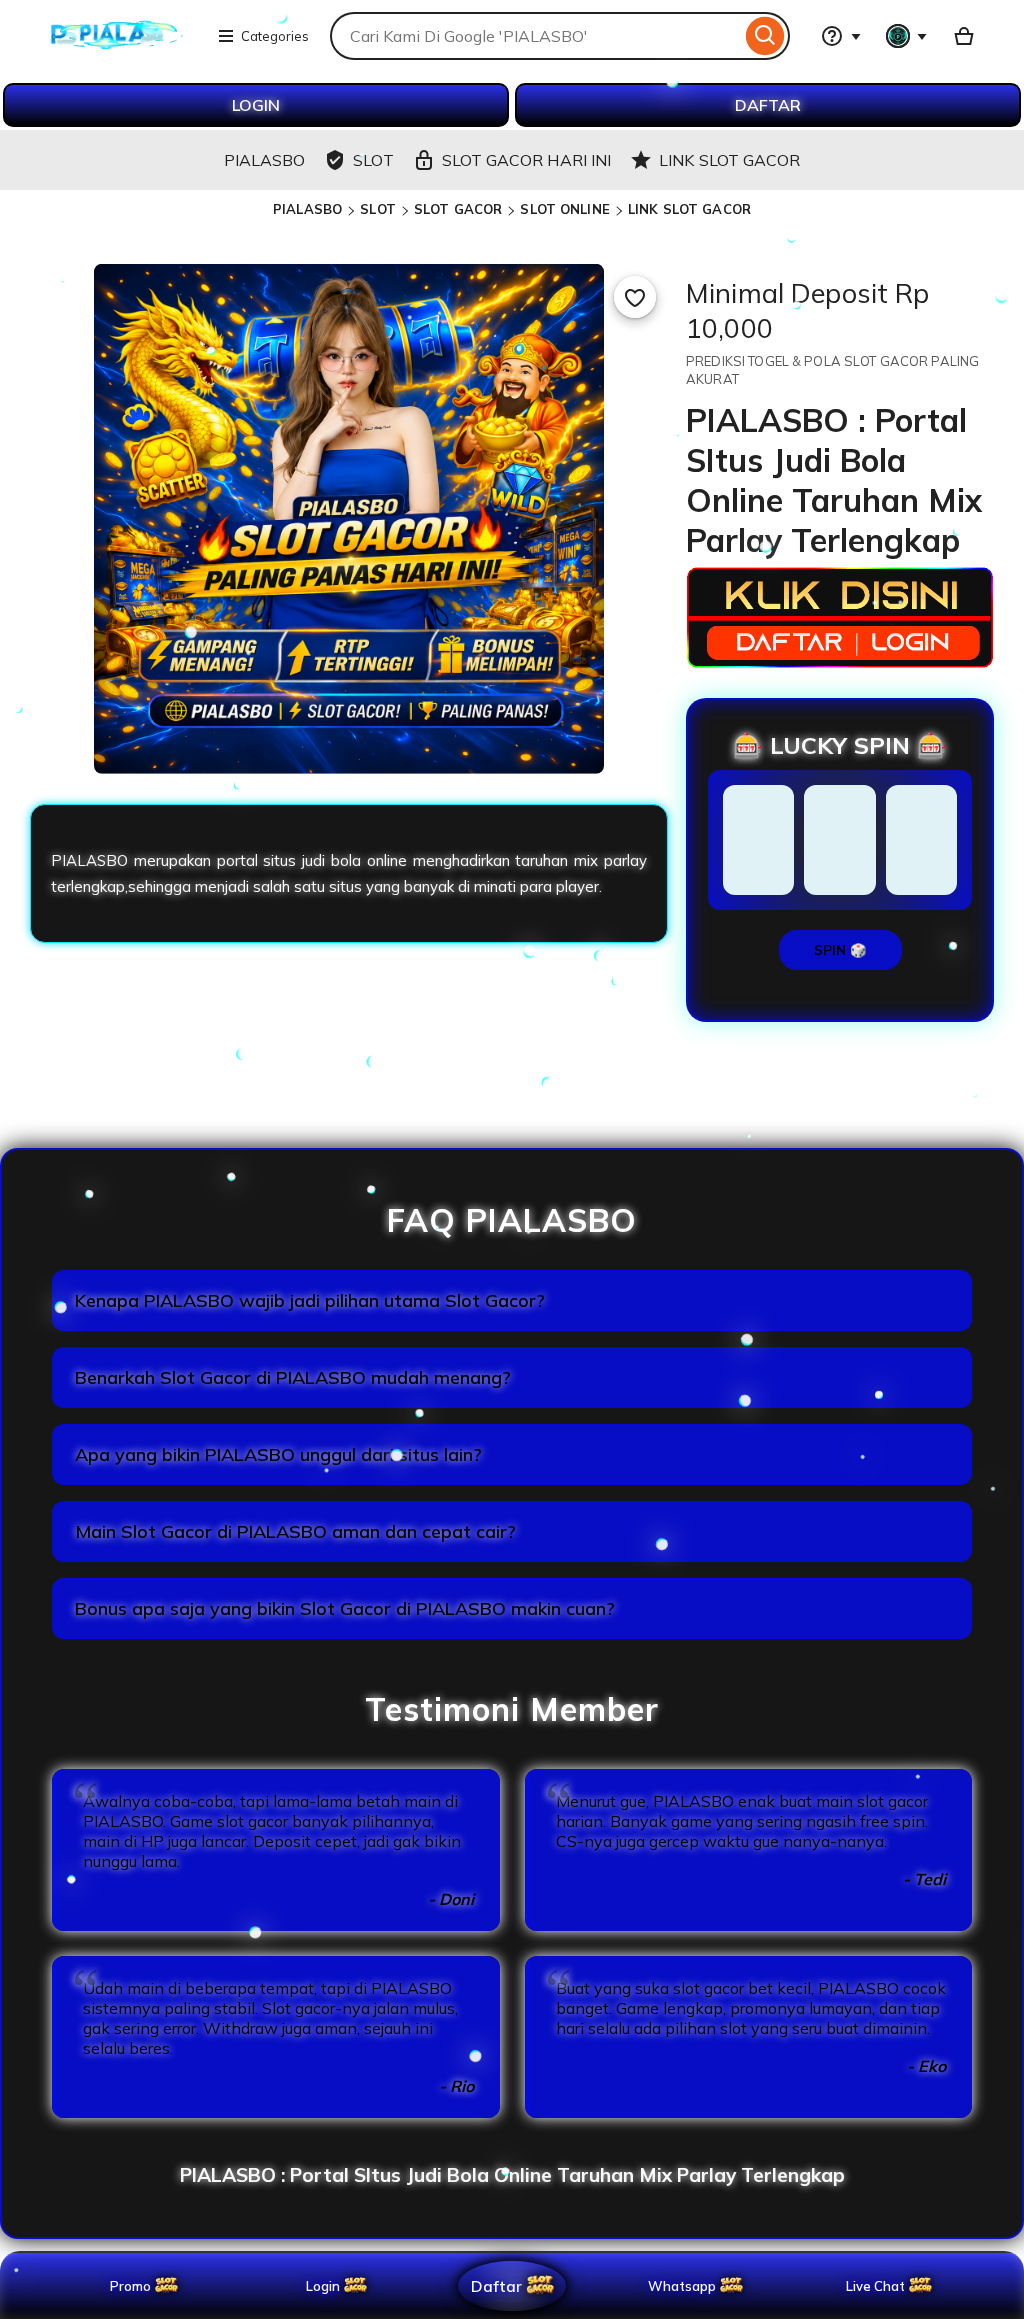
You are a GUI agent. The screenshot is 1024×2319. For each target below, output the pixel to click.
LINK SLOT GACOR (689, 209)
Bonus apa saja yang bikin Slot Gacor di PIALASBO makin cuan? (345, 1608)
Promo (130, 2286)
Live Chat (875, 2286)
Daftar (496, 2285)
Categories (275, 36)
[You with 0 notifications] (907, 36)
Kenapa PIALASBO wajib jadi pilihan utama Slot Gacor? (310, 1300)
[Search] (765, 36)
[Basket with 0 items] (964, 36)
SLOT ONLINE (564, 209)
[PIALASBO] (116, 48)
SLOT (378, 209)
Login (323, 2286)
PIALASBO (307, 209)
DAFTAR (768, 105)
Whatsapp (685, 2286)
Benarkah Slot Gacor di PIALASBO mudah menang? (293, 1377)
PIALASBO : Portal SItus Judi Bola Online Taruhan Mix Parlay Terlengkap (512, 2175)
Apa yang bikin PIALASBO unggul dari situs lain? (278, 1454)
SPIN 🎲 (840, 950)
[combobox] (535, 36)
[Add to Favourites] (635, 297)
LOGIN (256, 105)
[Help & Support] (841, 36)
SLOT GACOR (458, 209)
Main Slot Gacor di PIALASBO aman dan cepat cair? (295, 1531)
